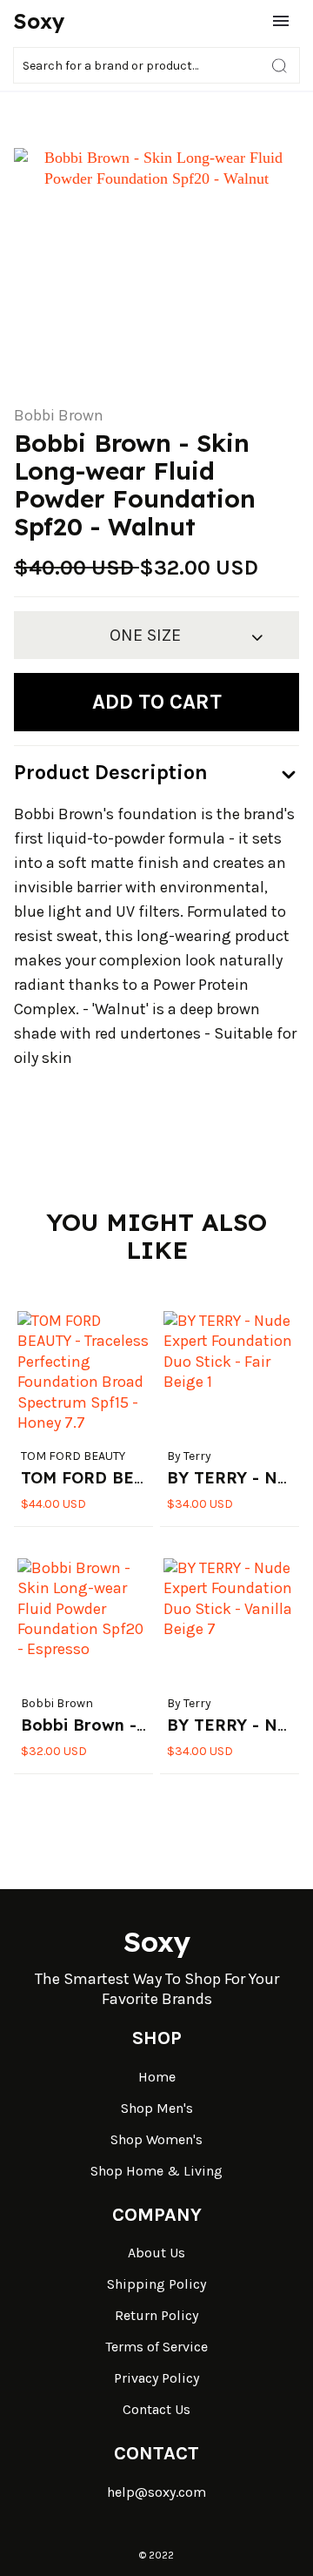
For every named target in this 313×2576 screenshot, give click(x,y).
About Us (156, 2253)
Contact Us (156, 2409)
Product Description (111, 772)
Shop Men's (157, 2108)
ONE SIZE (145, 635)
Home (157, 2077)
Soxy (39, 21)
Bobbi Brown (59, 415)
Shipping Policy (156, 2284)
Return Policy (156, 2315)
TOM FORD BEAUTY (73, 1456)
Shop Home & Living (156, 2171)
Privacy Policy (156, 2378)
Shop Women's (156, 2139)
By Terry (189, 1456)
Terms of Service (156, 2347)
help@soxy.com (156, 2492)
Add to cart (157, 702)
